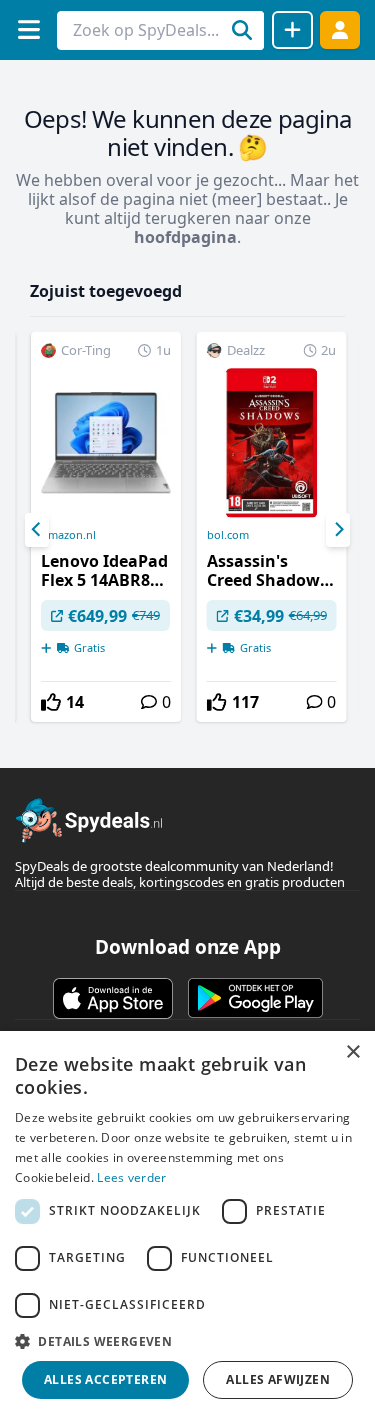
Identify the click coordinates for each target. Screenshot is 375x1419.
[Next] (338, 530)
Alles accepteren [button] (105, 1379)
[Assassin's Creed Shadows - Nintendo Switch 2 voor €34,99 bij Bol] (272, 527)
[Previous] (37, 530)
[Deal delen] (292, 30)
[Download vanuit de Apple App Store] (113, 998)
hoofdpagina (185, 237)
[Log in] (340, 29)
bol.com (228, 535)
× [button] (352, 1052)
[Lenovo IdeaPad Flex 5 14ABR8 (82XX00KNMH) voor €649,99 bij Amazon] (106, 527)
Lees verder (131, 1177)
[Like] (51, 702)
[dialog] (187, 1225)
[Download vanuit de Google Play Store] (255, 998)
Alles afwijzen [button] (278, 1379)
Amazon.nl (68, 535)
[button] (187, 1341)
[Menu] (28, 29)
